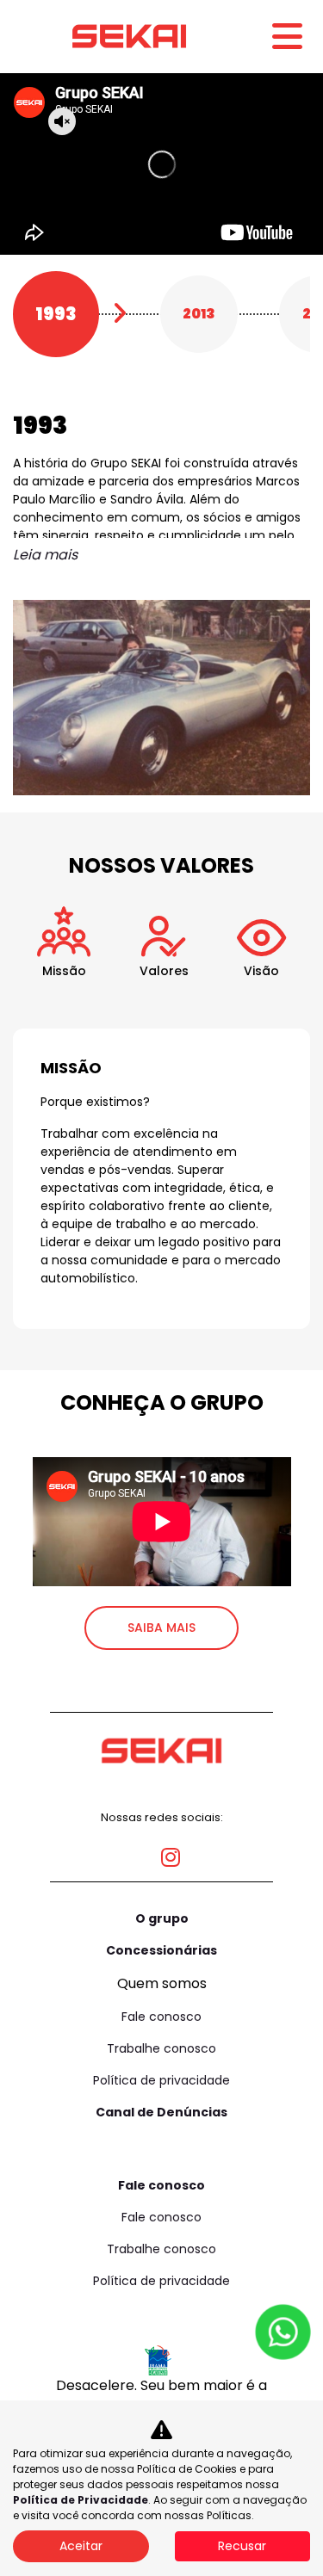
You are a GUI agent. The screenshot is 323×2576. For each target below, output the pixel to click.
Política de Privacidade (81, 2500)
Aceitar (81, 2546)
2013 (199, 314)
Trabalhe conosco (161, 2048)
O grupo (162, 1918)
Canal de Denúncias (161, 2112)
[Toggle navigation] (287, 37)
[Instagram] (161, 1850)
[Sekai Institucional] (129, 36)
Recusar (242, 2546)
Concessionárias (161, 1950)
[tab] (64, 960)
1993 (56, 314)
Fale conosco (161, 2017)
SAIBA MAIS (161, 1628)
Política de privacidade (161, 2080)
